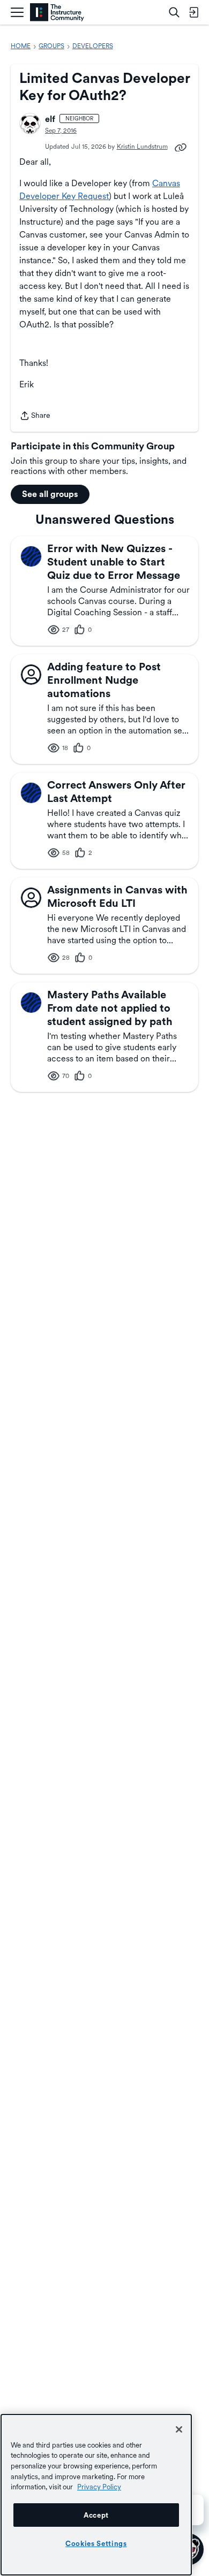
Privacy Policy (99, 2487)
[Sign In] (193, 12)
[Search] (174, 12)
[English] (57, 13)
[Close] (179, 2429)
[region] (96, 2495)
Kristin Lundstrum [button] (142, 147)
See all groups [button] (50, 494)
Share (35, 416)
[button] (30, 124)
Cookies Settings (96, 2543)
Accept (96, 2515)
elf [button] (50, 119)
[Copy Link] (181, 147)
